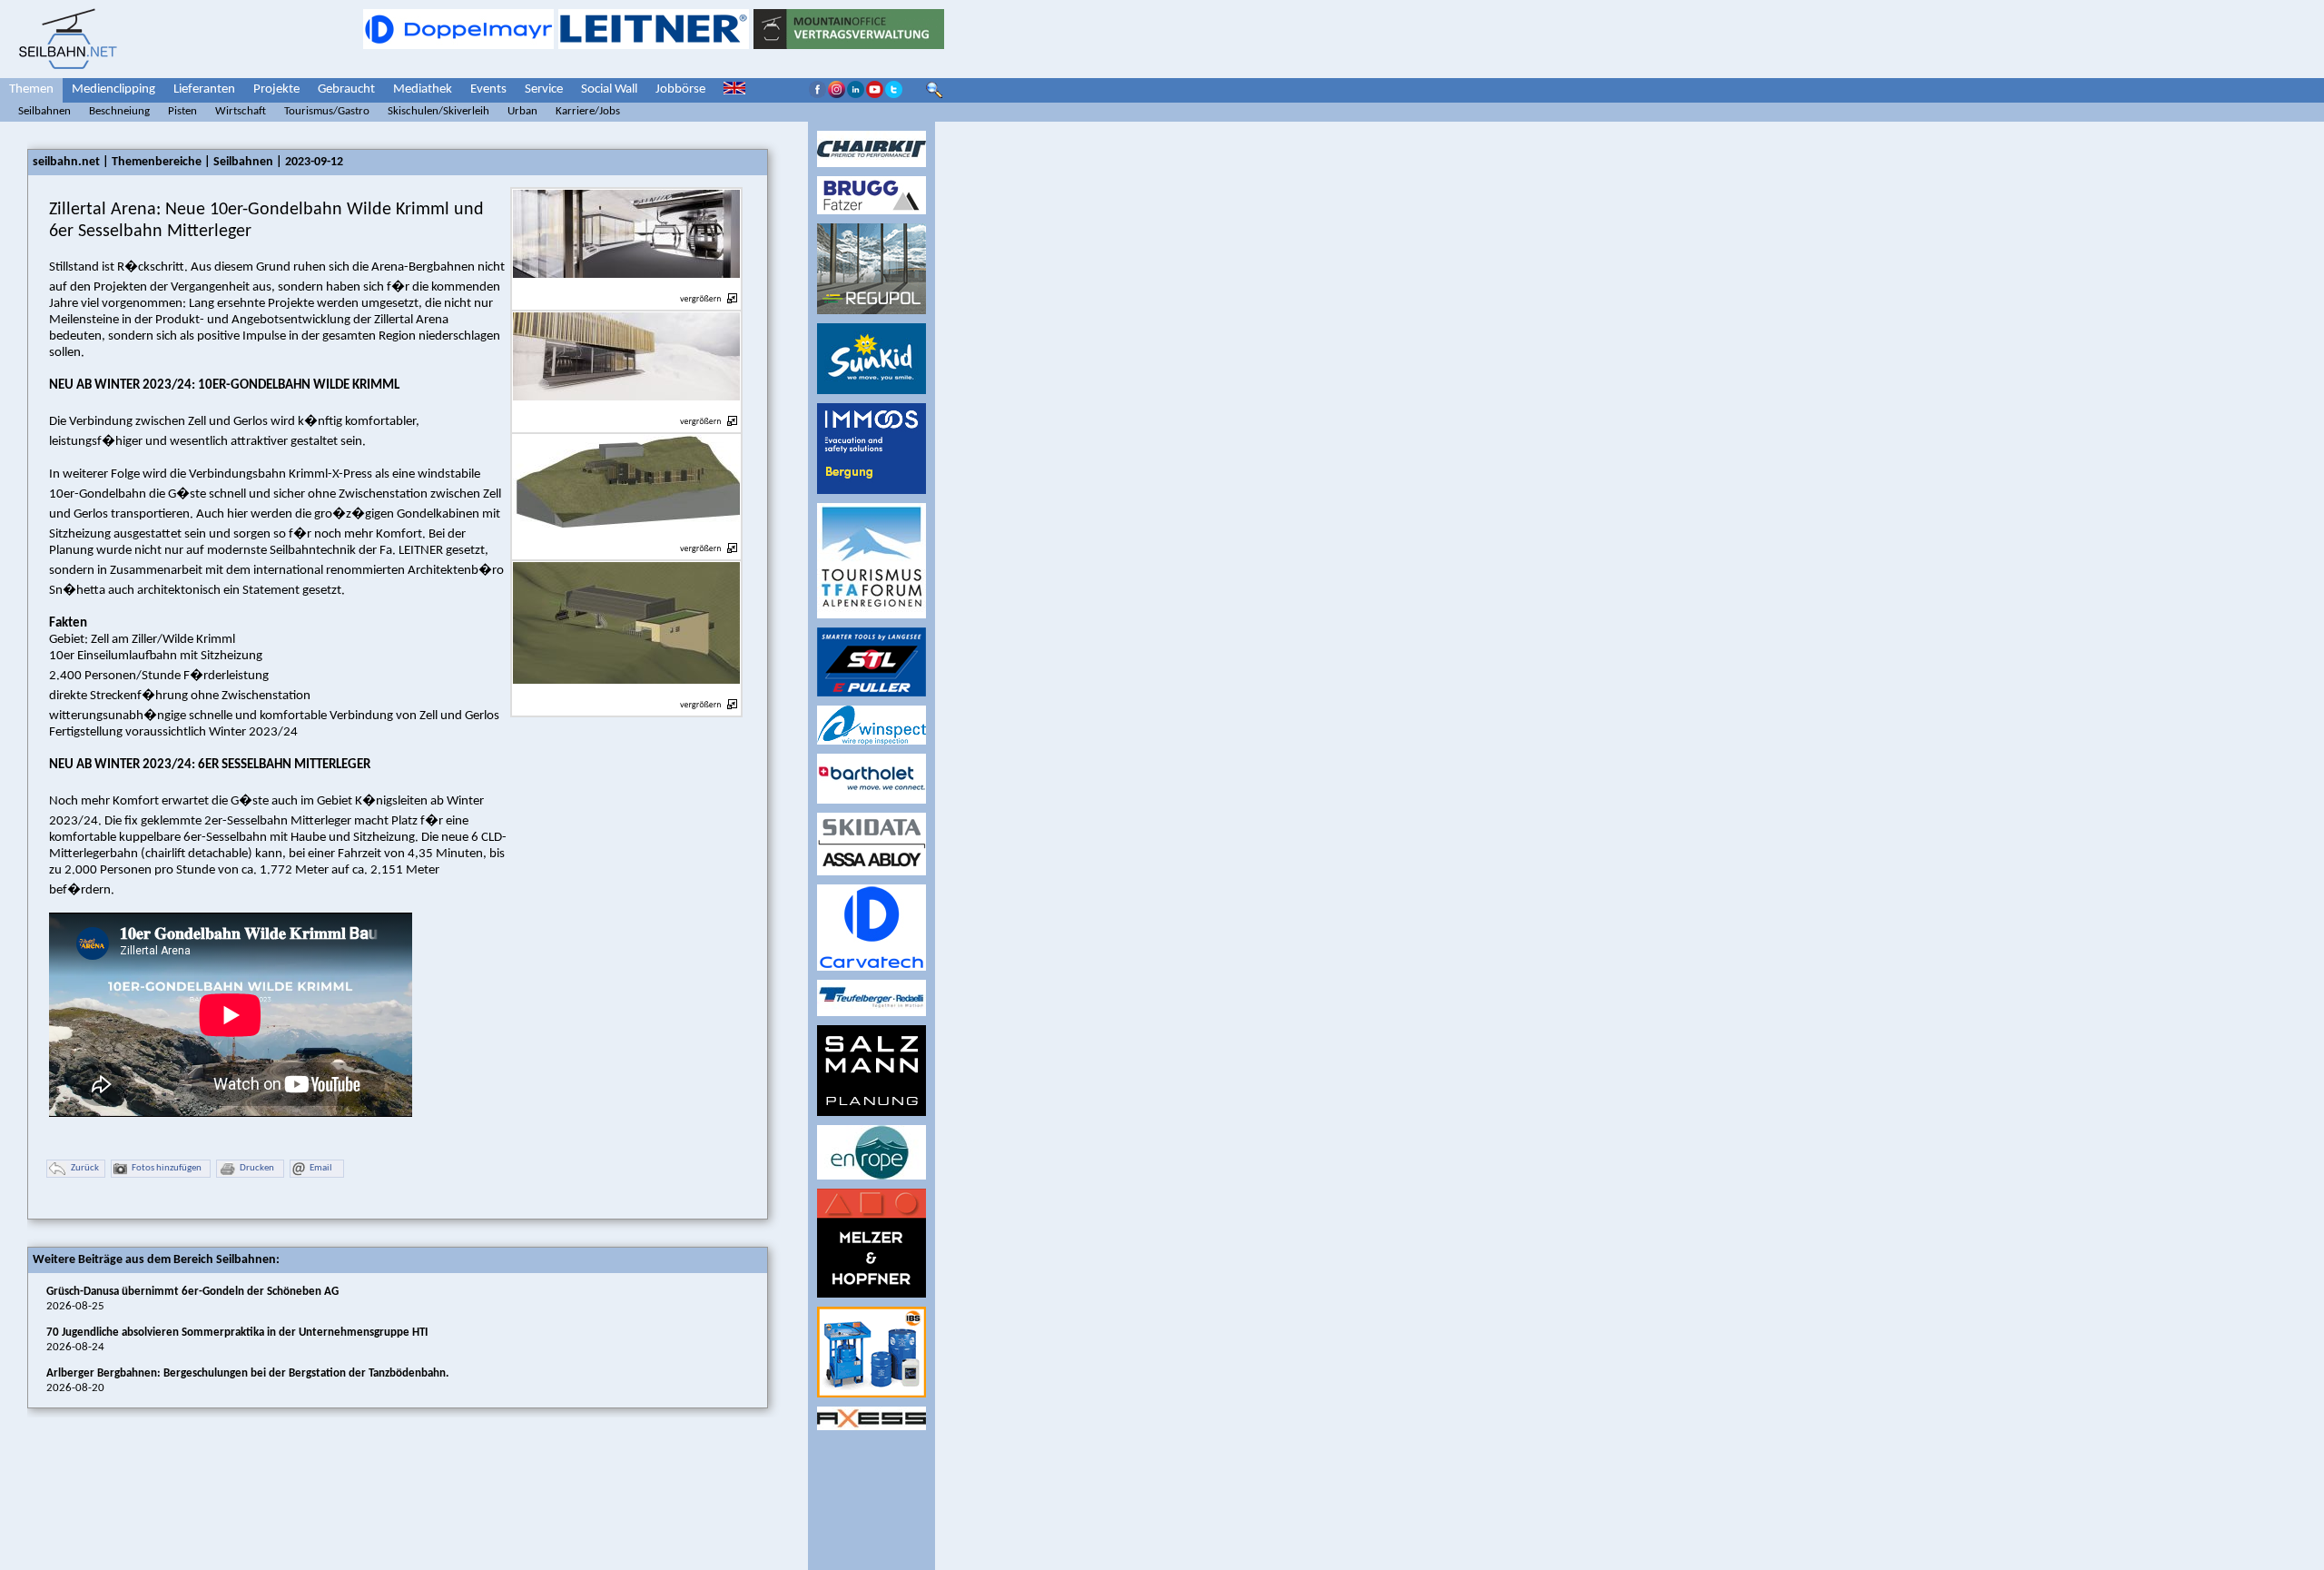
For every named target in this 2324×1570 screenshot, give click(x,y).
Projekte (276, 89)
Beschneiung (119, 111)
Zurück (85, 1168)
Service (544, 89)
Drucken (257, 1168)
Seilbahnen (44, 111)
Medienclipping (113, 89)
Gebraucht (346, 89)
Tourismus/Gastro (327, 111)
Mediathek (423, 89)
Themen (31, 89)
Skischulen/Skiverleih (438, 111)
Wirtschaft (241, 111)
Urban (522, 111)
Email (321, 1168)
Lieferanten (204, 89)
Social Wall (609, 89)
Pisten (182, 111)
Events (488, 89)
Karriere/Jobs (588, 111)
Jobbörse (680, 89)
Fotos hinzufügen (167, 1168)
